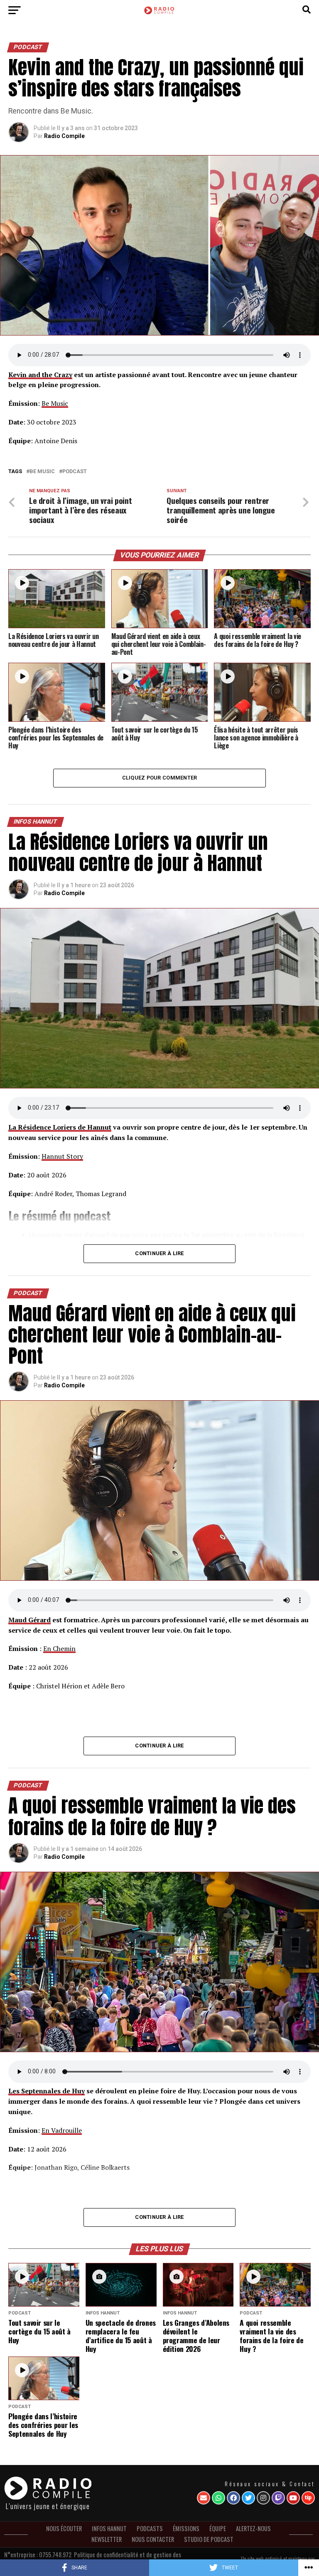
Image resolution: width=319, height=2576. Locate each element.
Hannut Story (62, 1156)
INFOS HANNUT (109, 2528)
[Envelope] (204, 2498)
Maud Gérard (29, 1620)
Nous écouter (64, 2528)
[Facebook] (233, 2498)
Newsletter (107, 2539)
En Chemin (59, 1648)
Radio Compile (64, 136)
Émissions (186, 2528)
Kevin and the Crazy (40, 375)
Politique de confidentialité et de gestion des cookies (128, 2557)
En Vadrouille (62, 2130)
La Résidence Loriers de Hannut (60, 1127)
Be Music (55, 403)
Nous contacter (153, 2539)
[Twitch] (278, 2498)
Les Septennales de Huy (47, 2091)
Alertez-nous (253, 2528)
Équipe (218, 2528)
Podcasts (150, 2528)
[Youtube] (293, 2498)
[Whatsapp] (218, 2498)
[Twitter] (248, 2498)
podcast (75, 472)
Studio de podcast (209, 2539)
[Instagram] (263, 2498)
